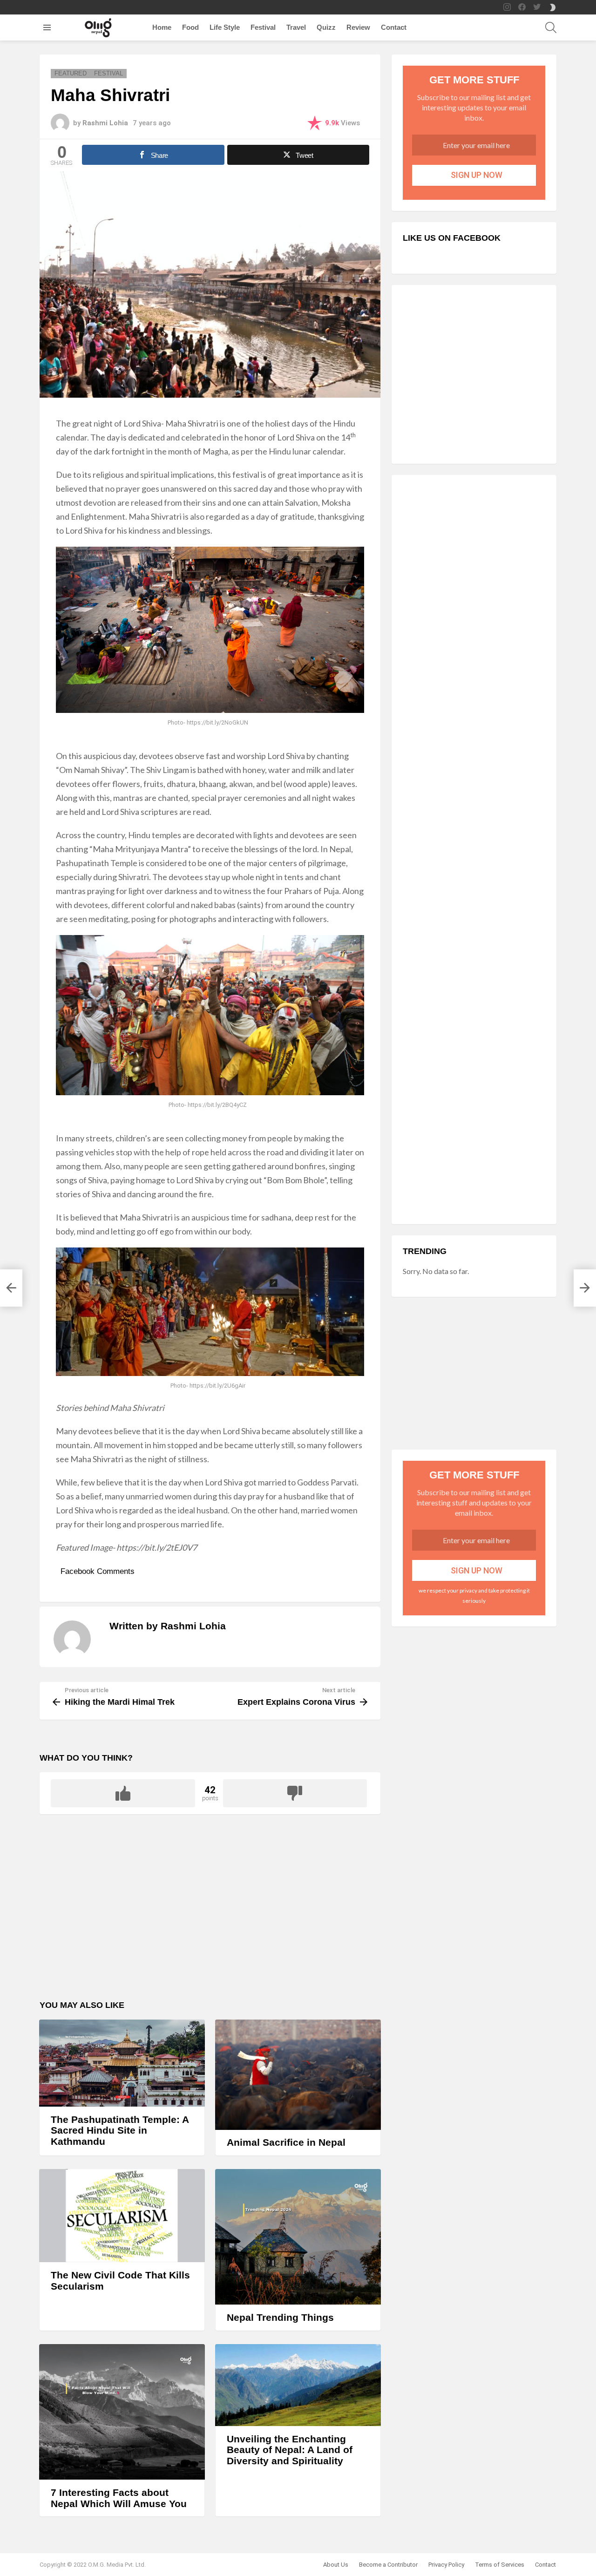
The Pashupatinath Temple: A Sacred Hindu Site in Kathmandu (120, 2130)
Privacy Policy (446, 2565)
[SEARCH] (551, 27)
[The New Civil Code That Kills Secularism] (122, 2216)
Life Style (225, 27)
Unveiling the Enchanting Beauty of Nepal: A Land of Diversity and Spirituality (290, 2450)
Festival (263, 27)
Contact (394, 27)
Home (162, 27)
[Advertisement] (210, 1913)
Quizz (326, 27)
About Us (336, 2565)
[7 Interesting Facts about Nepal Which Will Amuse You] (122, 2412)
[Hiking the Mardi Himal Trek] (11, 1288)
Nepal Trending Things (280, 2317)
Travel (296, 27)
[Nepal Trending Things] (298, 2237)
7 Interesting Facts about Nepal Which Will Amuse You (119, 2498)
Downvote (295, 1793)
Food (190, 27)
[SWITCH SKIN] (553, 7)
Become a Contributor (388, 2565)
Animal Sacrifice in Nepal (286, 2142)
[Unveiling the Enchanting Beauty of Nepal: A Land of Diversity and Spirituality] (298, 2385)
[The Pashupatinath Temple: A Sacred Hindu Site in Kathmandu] (122, 2063)
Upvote (123, 1793)
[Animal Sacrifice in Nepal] (298, 2075)
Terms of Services (500, 2565)
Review (358, 27)
